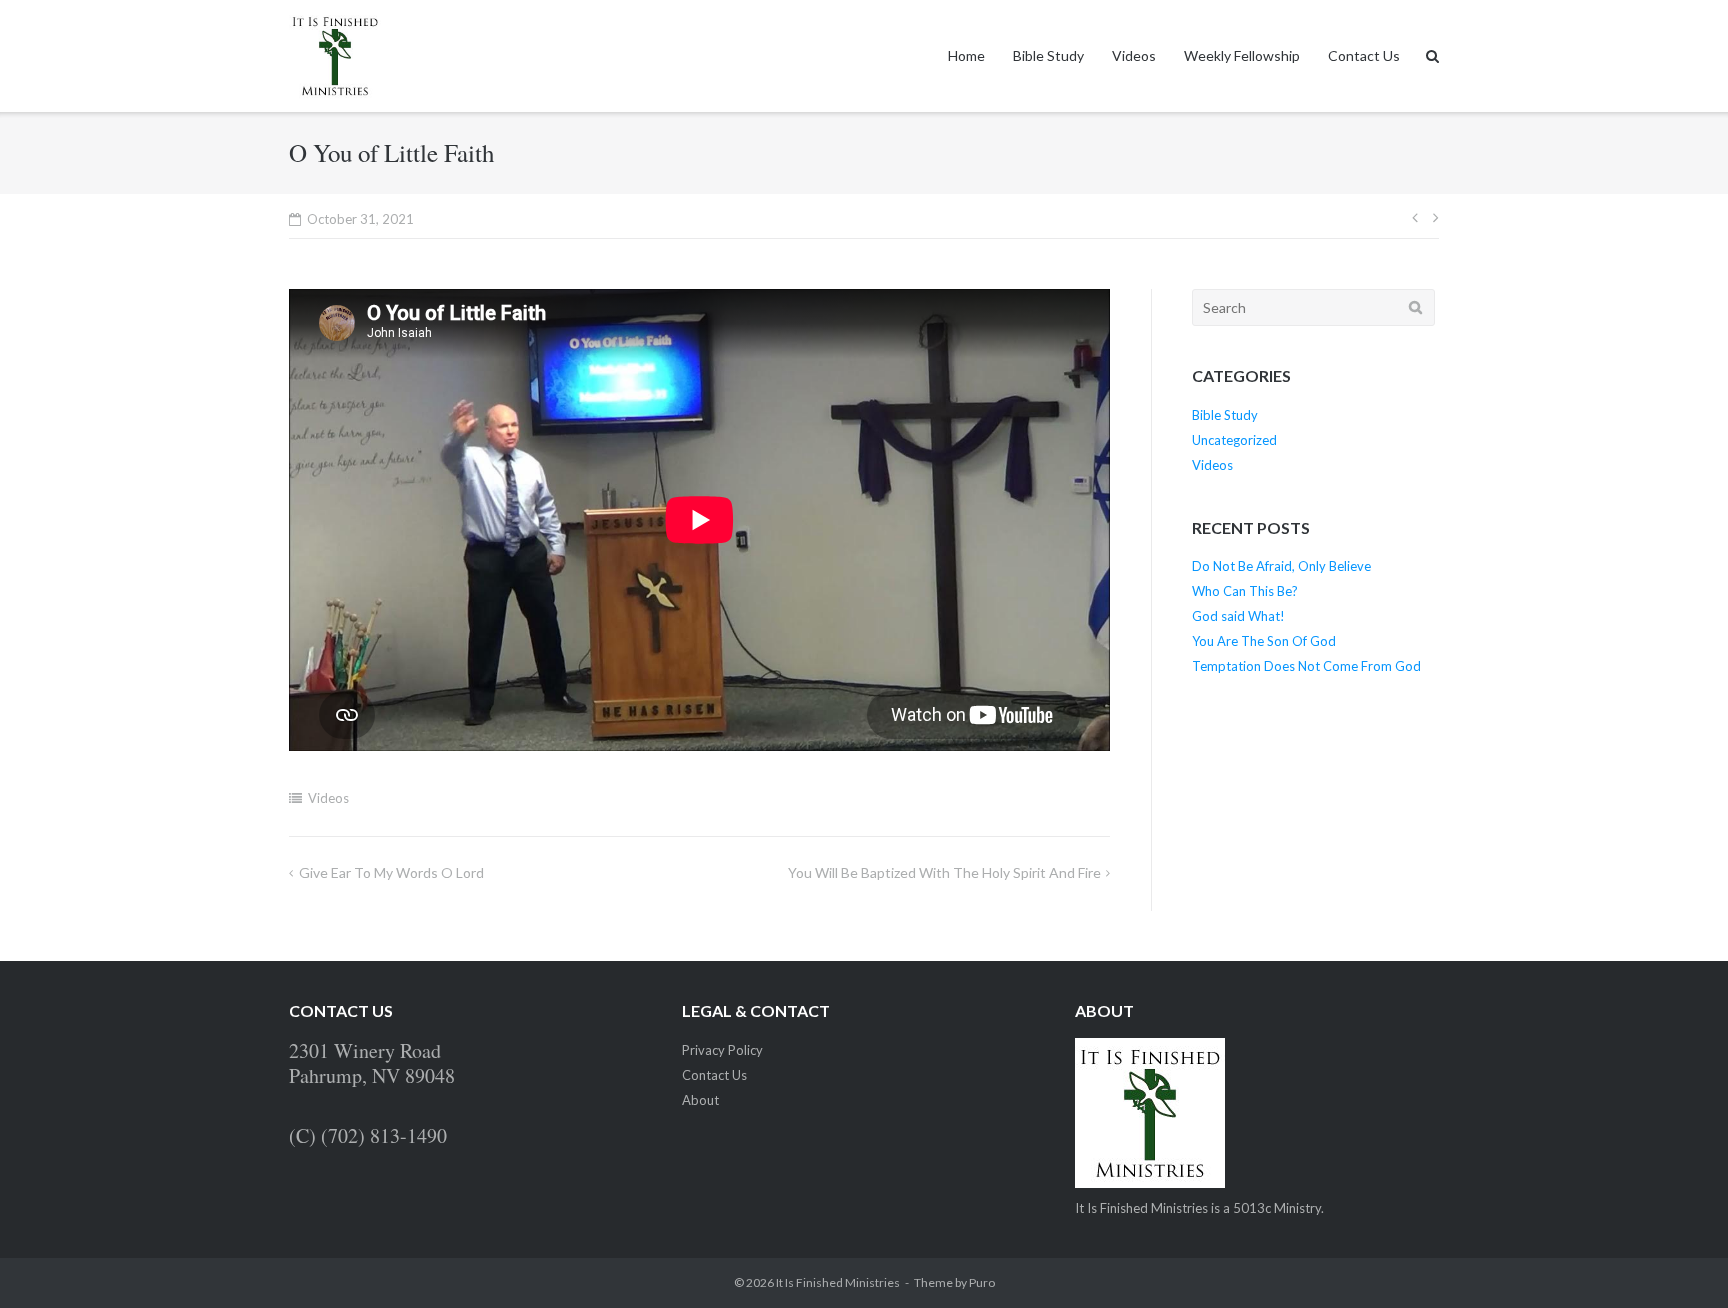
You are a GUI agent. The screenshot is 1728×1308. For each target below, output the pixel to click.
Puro (982, 1282)
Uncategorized (1234, 440)
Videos (1134, 55)
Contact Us (1364, 55)
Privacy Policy (722, 1050)
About (700, 1100)
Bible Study (1048, 55)
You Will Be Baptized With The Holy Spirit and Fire (944, 872)
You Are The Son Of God (1264, 641)
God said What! (1238, 616)
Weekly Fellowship (1242, 55)
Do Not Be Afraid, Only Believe (1281, 566)
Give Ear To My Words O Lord (391, 872)
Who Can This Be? (1245, 591)
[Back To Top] (1678, 1260)
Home (966, 55)
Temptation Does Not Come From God (1306, 666)
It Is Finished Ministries (838, 1282)
